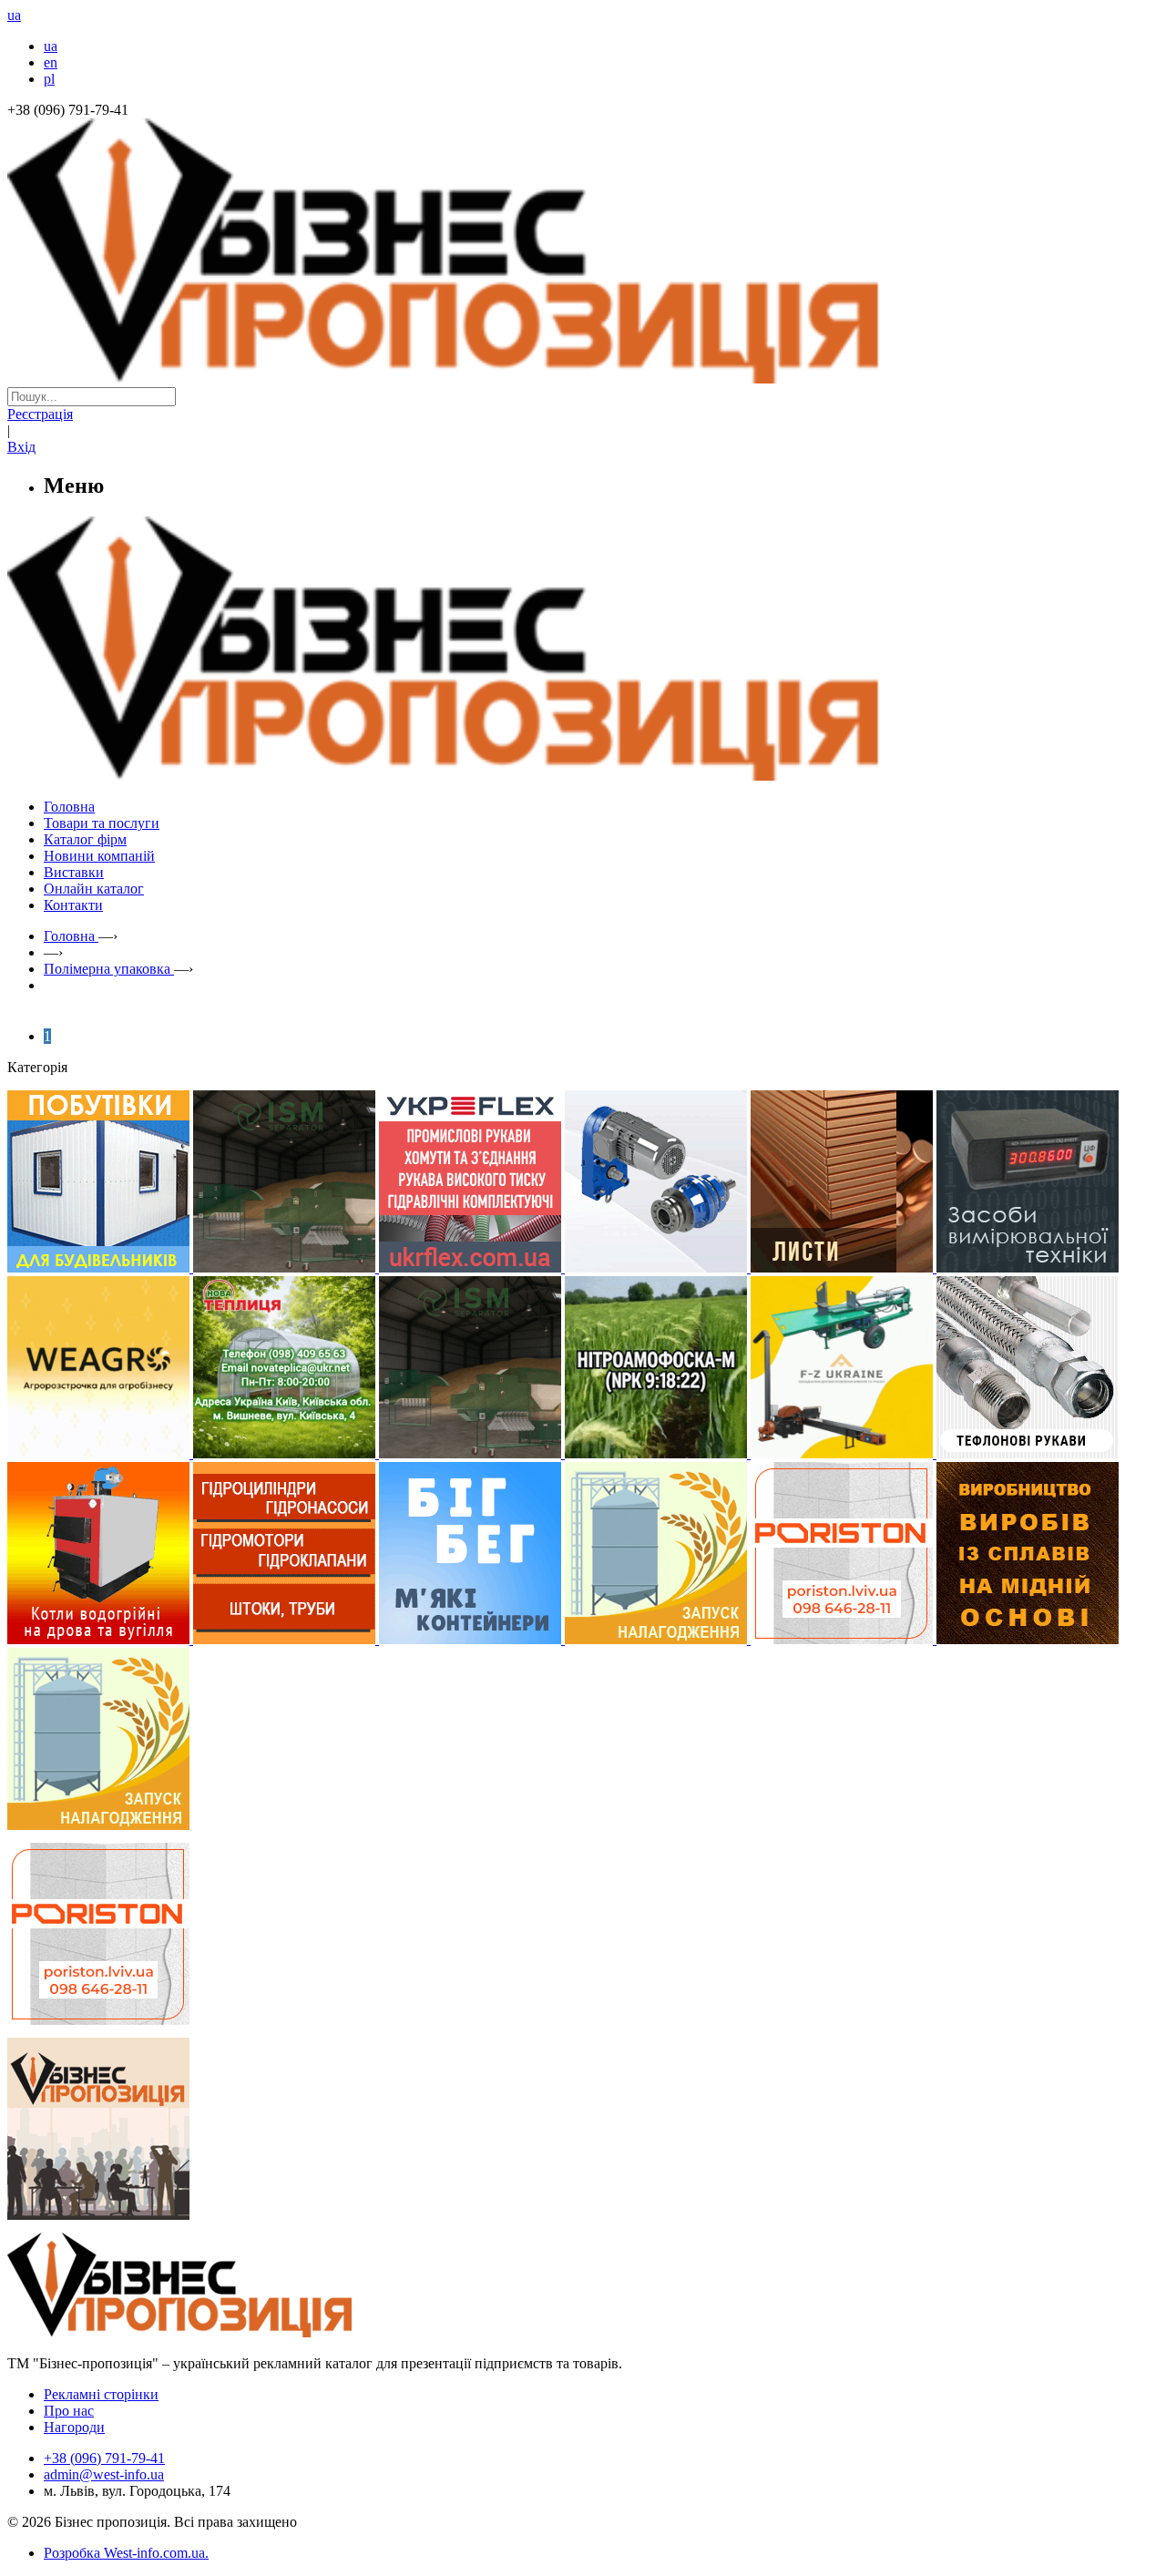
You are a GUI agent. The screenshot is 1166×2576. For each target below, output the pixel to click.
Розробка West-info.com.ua (124, 2553)
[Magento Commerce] (583, 774)
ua (51, 46)
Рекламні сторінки (101, 2394)
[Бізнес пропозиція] (583, 378)
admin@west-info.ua (104, 2474)
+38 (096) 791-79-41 (104, 2458)
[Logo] (235, 2332)
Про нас (69, 2411)
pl (49, 79)
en (51, 62)
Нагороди (74, 2427)
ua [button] (14, 15)
